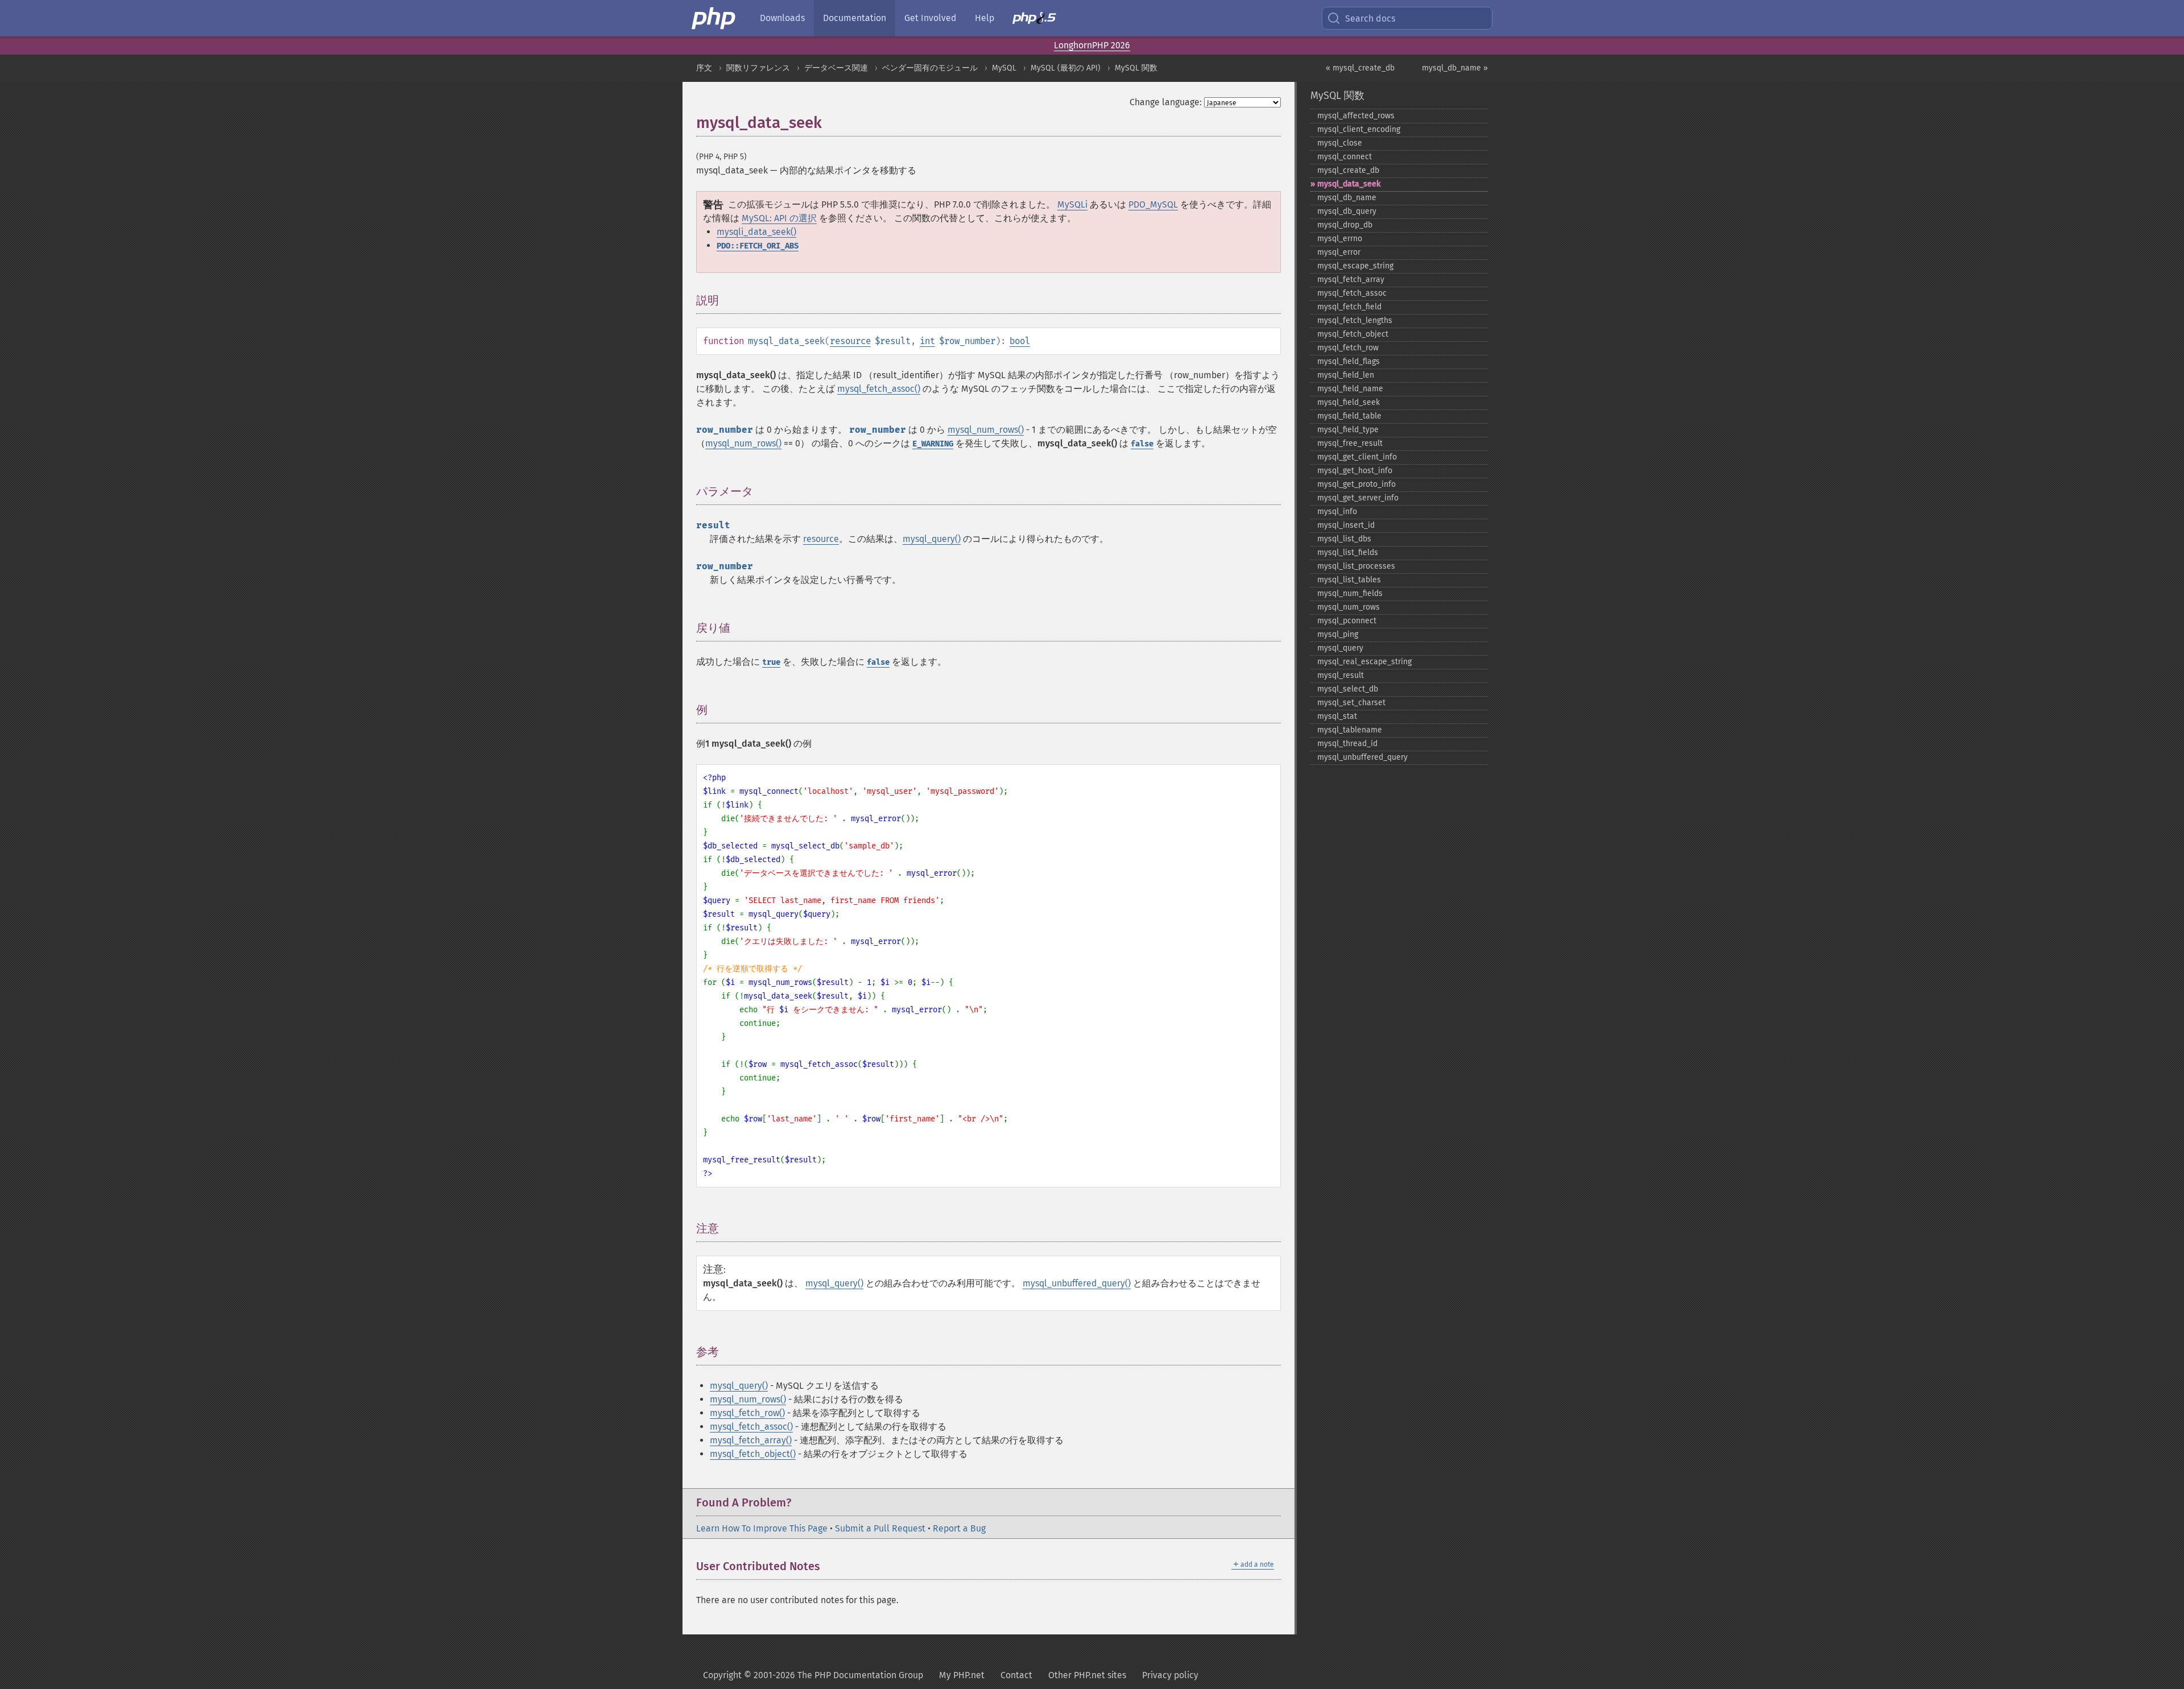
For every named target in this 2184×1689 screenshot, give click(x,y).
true (771, 662)
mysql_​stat (1337, 716)
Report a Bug (959, 1528)
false (1142, 444)
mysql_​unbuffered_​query (1362, 757)
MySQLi (1072, 204)
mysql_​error (1339, 252)
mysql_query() (932, 539)
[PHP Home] (714, 18)
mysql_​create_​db (1348, 170)
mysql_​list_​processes (1356, 566)
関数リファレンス (758, 68)
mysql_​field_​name (1350, 389)
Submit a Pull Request (880, 1528)
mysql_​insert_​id (1346, 525)
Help (985, 18)
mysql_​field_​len (1346, 375)
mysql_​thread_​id (1347, 744)
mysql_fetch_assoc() (879, 389)
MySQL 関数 (1136, 68)
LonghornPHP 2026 (1092, 45)
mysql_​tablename (1350, 730)
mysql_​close (1340, 143)
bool (1020, 341)
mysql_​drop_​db (1345, 225)
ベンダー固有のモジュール (930, 68)
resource (850, 341)
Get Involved (930, 18)
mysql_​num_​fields (1350, 593)
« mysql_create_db (1360, 68)
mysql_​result (1341, 675)
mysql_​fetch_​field (1349, 307)
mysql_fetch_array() (751, 1440)
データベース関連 (836, 68)
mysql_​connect (1345, 157)
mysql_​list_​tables (1349, 580)
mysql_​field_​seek (1349, 402)
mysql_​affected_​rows (1356, 116)
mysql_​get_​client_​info (1357, 457)
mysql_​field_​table (1349, 416)
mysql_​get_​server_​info (1358, 498)
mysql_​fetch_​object (1353, 334)
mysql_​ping (1338, 634)
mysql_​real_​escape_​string (1364, 662)
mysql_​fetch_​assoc (1352, 293)
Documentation (855, 18)
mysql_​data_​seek (1349, 184)
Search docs (1370, 18)
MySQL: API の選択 (779, 218)
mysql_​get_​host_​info (1355, 471)
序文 (704, 68)
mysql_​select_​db (1348, 689)
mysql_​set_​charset (1351, 703)
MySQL (1004, 68)
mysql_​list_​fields (1348, 552)
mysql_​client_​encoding (1359, 129)
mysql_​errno (1340, 239)
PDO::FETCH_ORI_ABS (758, 246)
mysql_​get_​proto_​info (1356, 484)
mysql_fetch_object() (753, 1454)
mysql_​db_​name (1347, 198)
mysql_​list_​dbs (1344, 539)
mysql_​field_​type (1348, 430)
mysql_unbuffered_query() (1077, 1283)
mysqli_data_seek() (756, 232)
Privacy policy (1170, 1675)
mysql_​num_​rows (1349, 607)
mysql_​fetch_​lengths (1355, 320)
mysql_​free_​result (1350, 443)
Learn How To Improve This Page (762, 1528)
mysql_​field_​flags (1349, 361)
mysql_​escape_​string (1355, 266)
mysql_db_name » (1455, 68)
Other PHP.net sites (1087, 1675)
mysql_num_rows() (986, 430)
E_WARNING (933, 444)
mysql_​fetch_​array (1351, 280)
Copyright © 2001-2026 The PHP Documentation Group (813, 1675)
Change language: (1166, 102)
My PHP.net (962, 1675)
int (927, 341)
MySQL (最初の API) (1066, 68)
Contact (1016, 1675)
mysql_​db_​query (1347, 211)
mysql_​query (1340, 648)
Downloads (782, 18)
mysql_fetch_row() (747, 1413)
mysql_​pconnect (1347, 621)
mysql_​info (1337, 512)
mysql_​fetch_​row (1348, 348)
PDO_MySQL (1153, 204)
